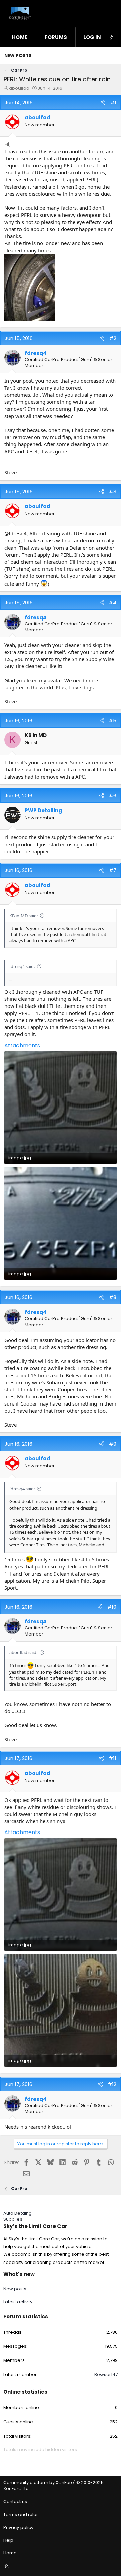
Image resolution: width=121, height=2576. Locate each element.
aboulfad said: (23, 1652)
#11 (112, 1758)
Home (20, 37)
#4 (112, 603)
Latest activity (18, 2302)
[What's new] (111, 37)
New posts (18, 55)
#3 (113, 491)
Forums (56, 37)
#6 (113, 796)
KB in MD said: (24, 916)
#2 (113, 338)
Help (8, 2540)
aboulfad (19, 88)
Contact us (15, 2501)
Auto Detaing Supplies (17, 2216)
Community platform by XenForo (53, 2486)
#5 (112, 720)
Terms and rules (21, 2515)
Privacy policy (18, 2527)
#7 (113, 870)
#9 (113, 1444)
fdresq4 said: (22, 966)
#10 (112, 1607)
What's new (19, 2274)
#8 (113, 1297)
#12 (112, 2084)
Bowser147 (106, 2374)
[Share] (103, 103)
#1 (113, 103)
